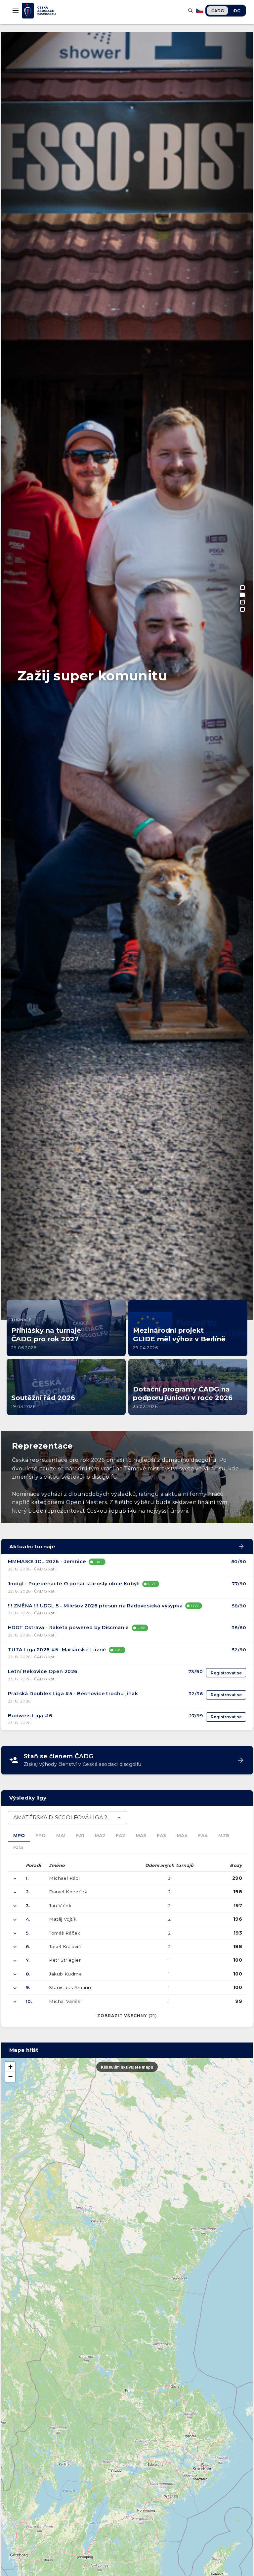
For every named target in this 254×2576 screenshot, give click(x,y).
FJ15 (18, 1847)
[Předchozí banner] (13, 908)
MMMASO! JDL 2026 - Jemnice (47, 1562)
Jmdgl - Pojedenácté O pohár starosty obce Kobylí (74, 1584)
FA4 (203, 1836)
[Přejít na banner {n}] (242, 588)
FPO (41, 1836)
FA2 (120, 1836)
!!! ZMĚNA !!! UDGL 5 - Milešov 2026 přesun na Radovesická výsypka (95, 1606)
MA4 (182, 1836)
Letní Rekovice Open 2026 (43, 1671)
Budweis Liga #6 (30, 1716)
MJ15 (224, 1836)
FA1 (80, 1836)
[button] (10, 2067)
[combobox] (67, 1818)
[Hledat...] (190, 11)
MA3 (141, 1836)
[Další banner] (241, 908)
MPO (19, 1836)
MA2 (100, 1836)
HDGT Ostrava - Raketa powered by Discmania (68, 1628)
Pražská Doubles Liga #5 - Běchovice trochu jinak (73, 1694)
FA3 (161, 1836)
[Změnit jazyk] (200, 11)
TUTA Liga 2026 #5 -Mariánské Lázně (57, 1650)
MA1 (61, 1836)
